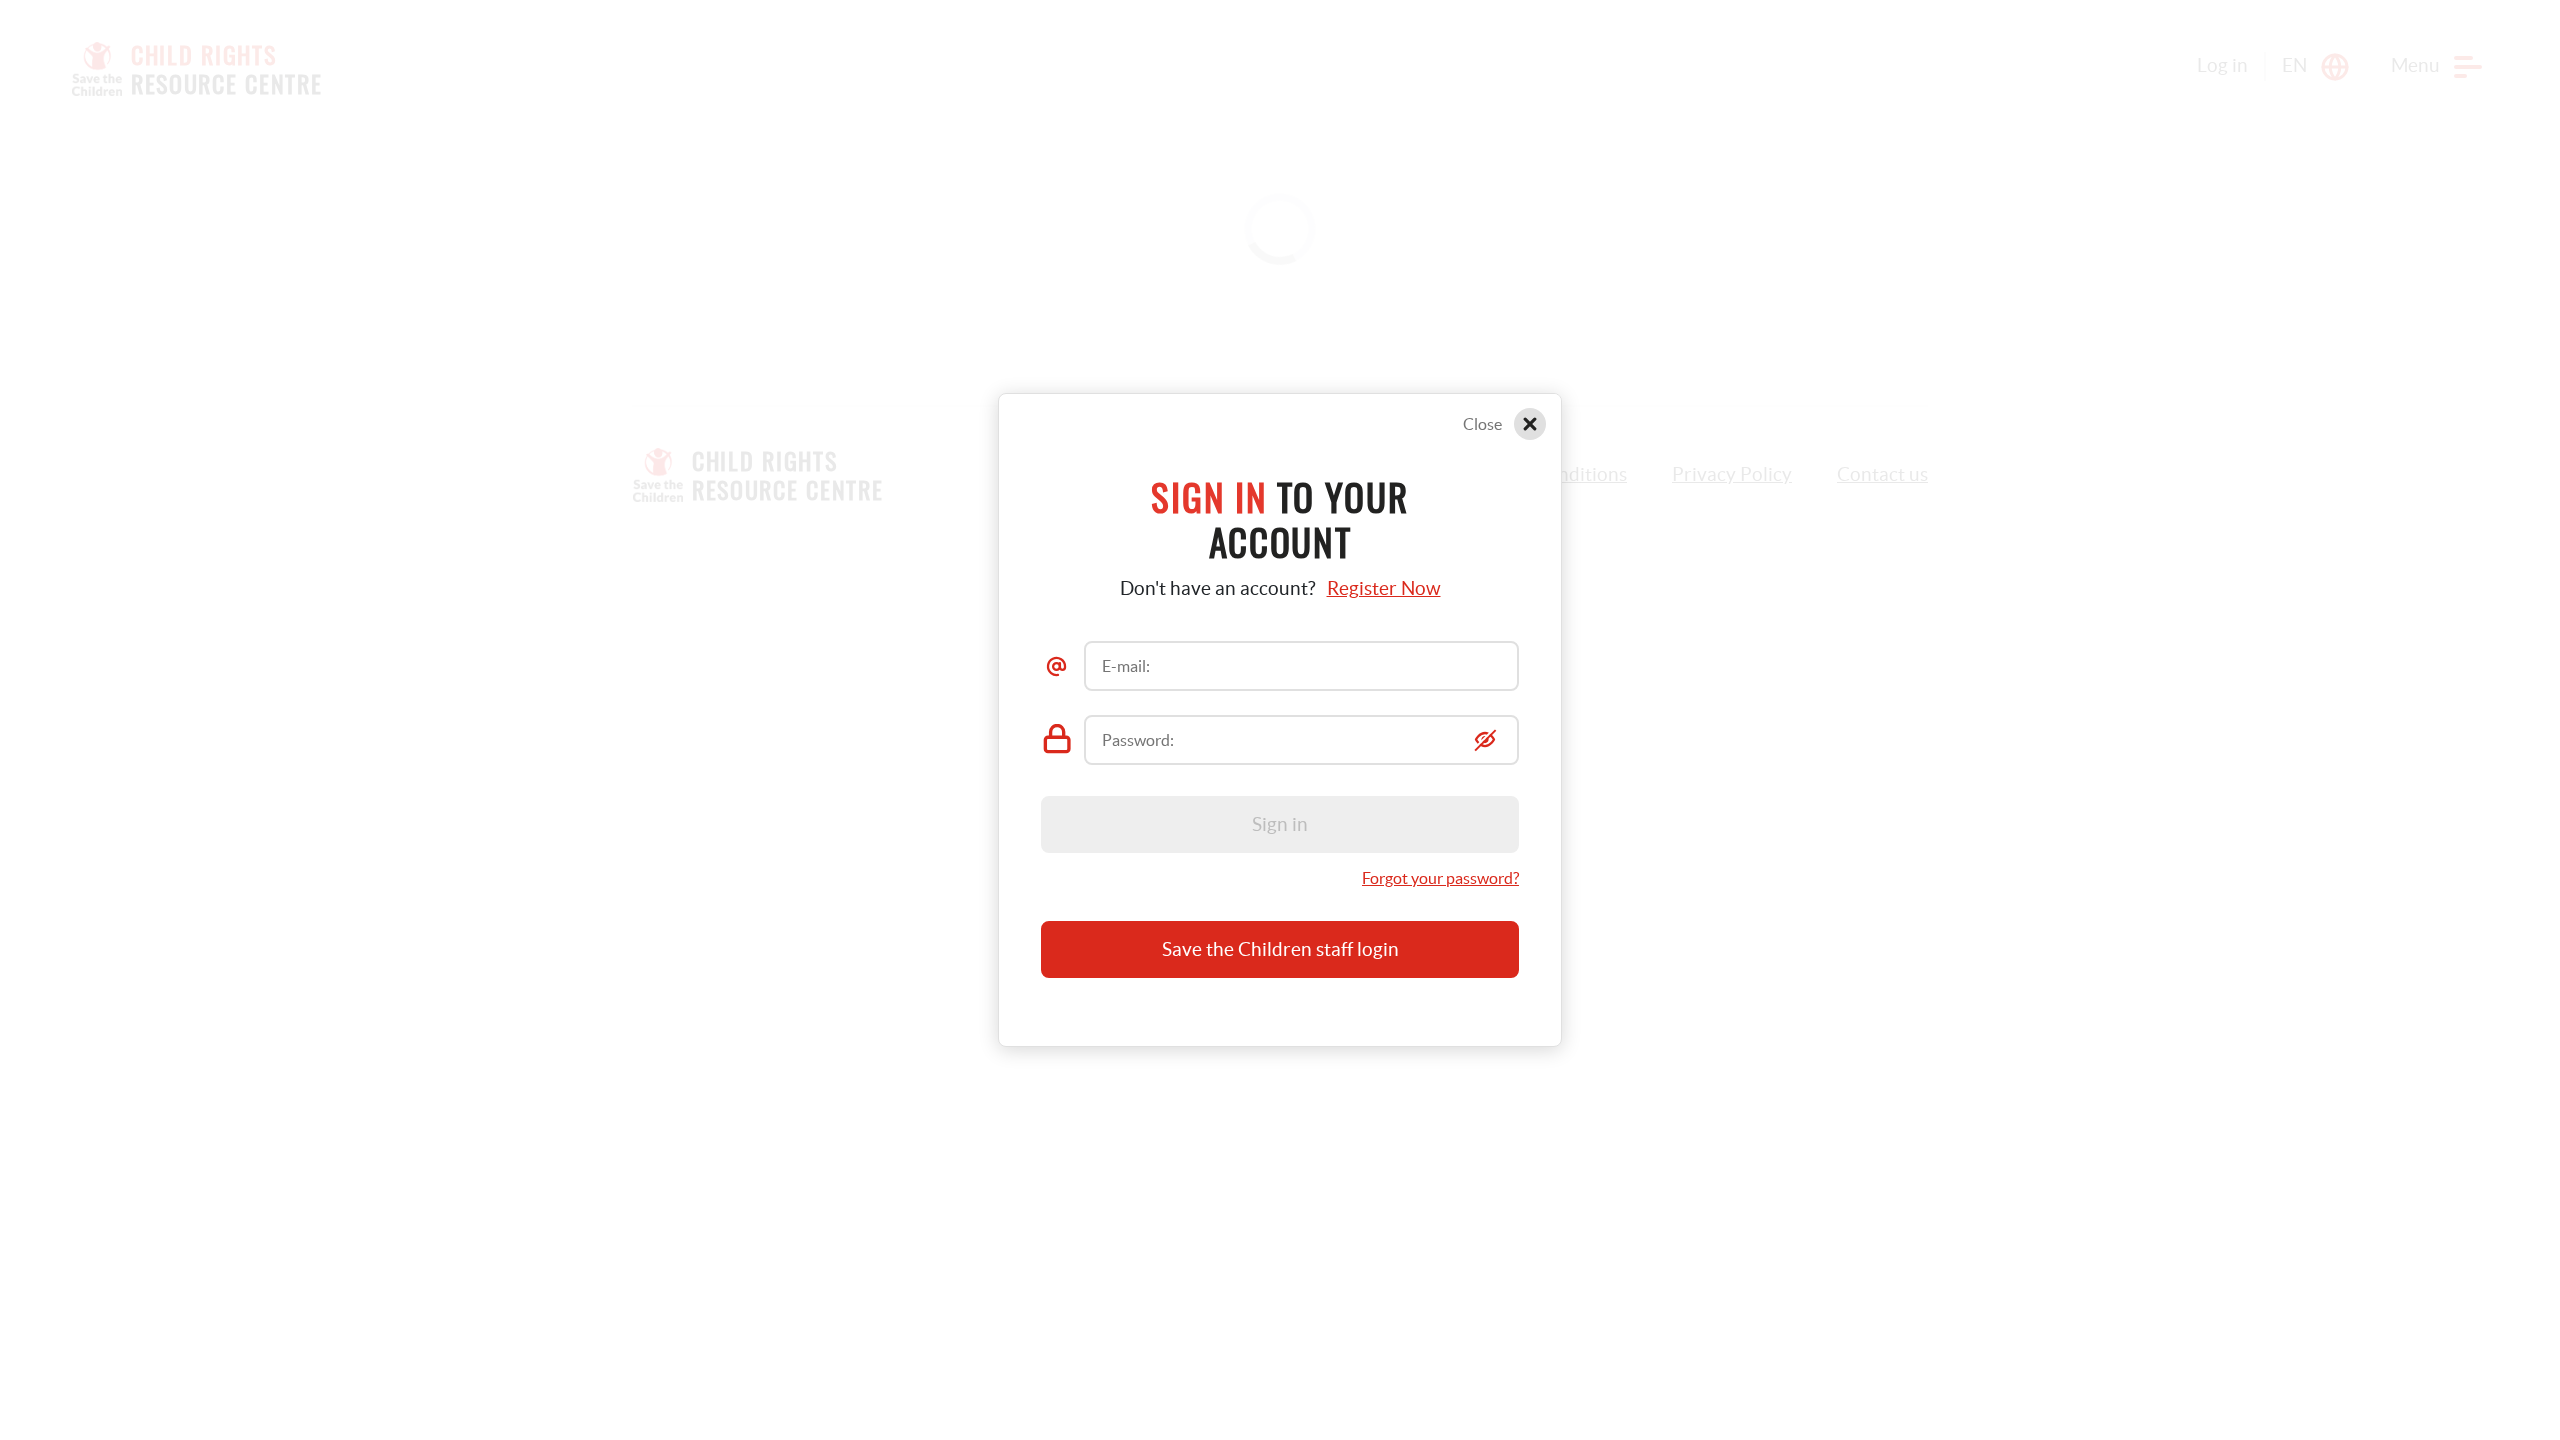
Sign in (1280, 824)
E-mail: (1126, 666)
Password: (1138, 740)
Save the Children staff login (1280, 949)
